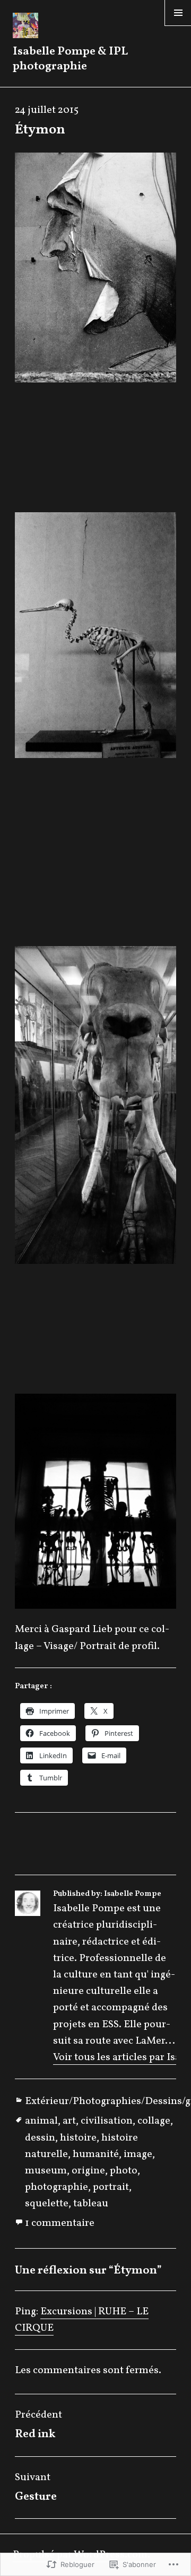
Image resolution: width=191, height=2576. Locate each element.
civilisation (107, 2121)
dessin (40, 2138)
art (69, 2121)
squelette (47, 2204)
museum (46, 2171)
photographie (57, 2187)
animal (41, 2121)
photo (124, 2171)
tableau (91, 2204)
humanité (96, 2154)
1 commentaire (60, 2223)
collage (154, 2121)
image (138, 2154)
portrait (111, 2187)
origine (88, 2171)
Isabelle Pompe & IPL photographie (70, 59)
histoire (78, 2138)
